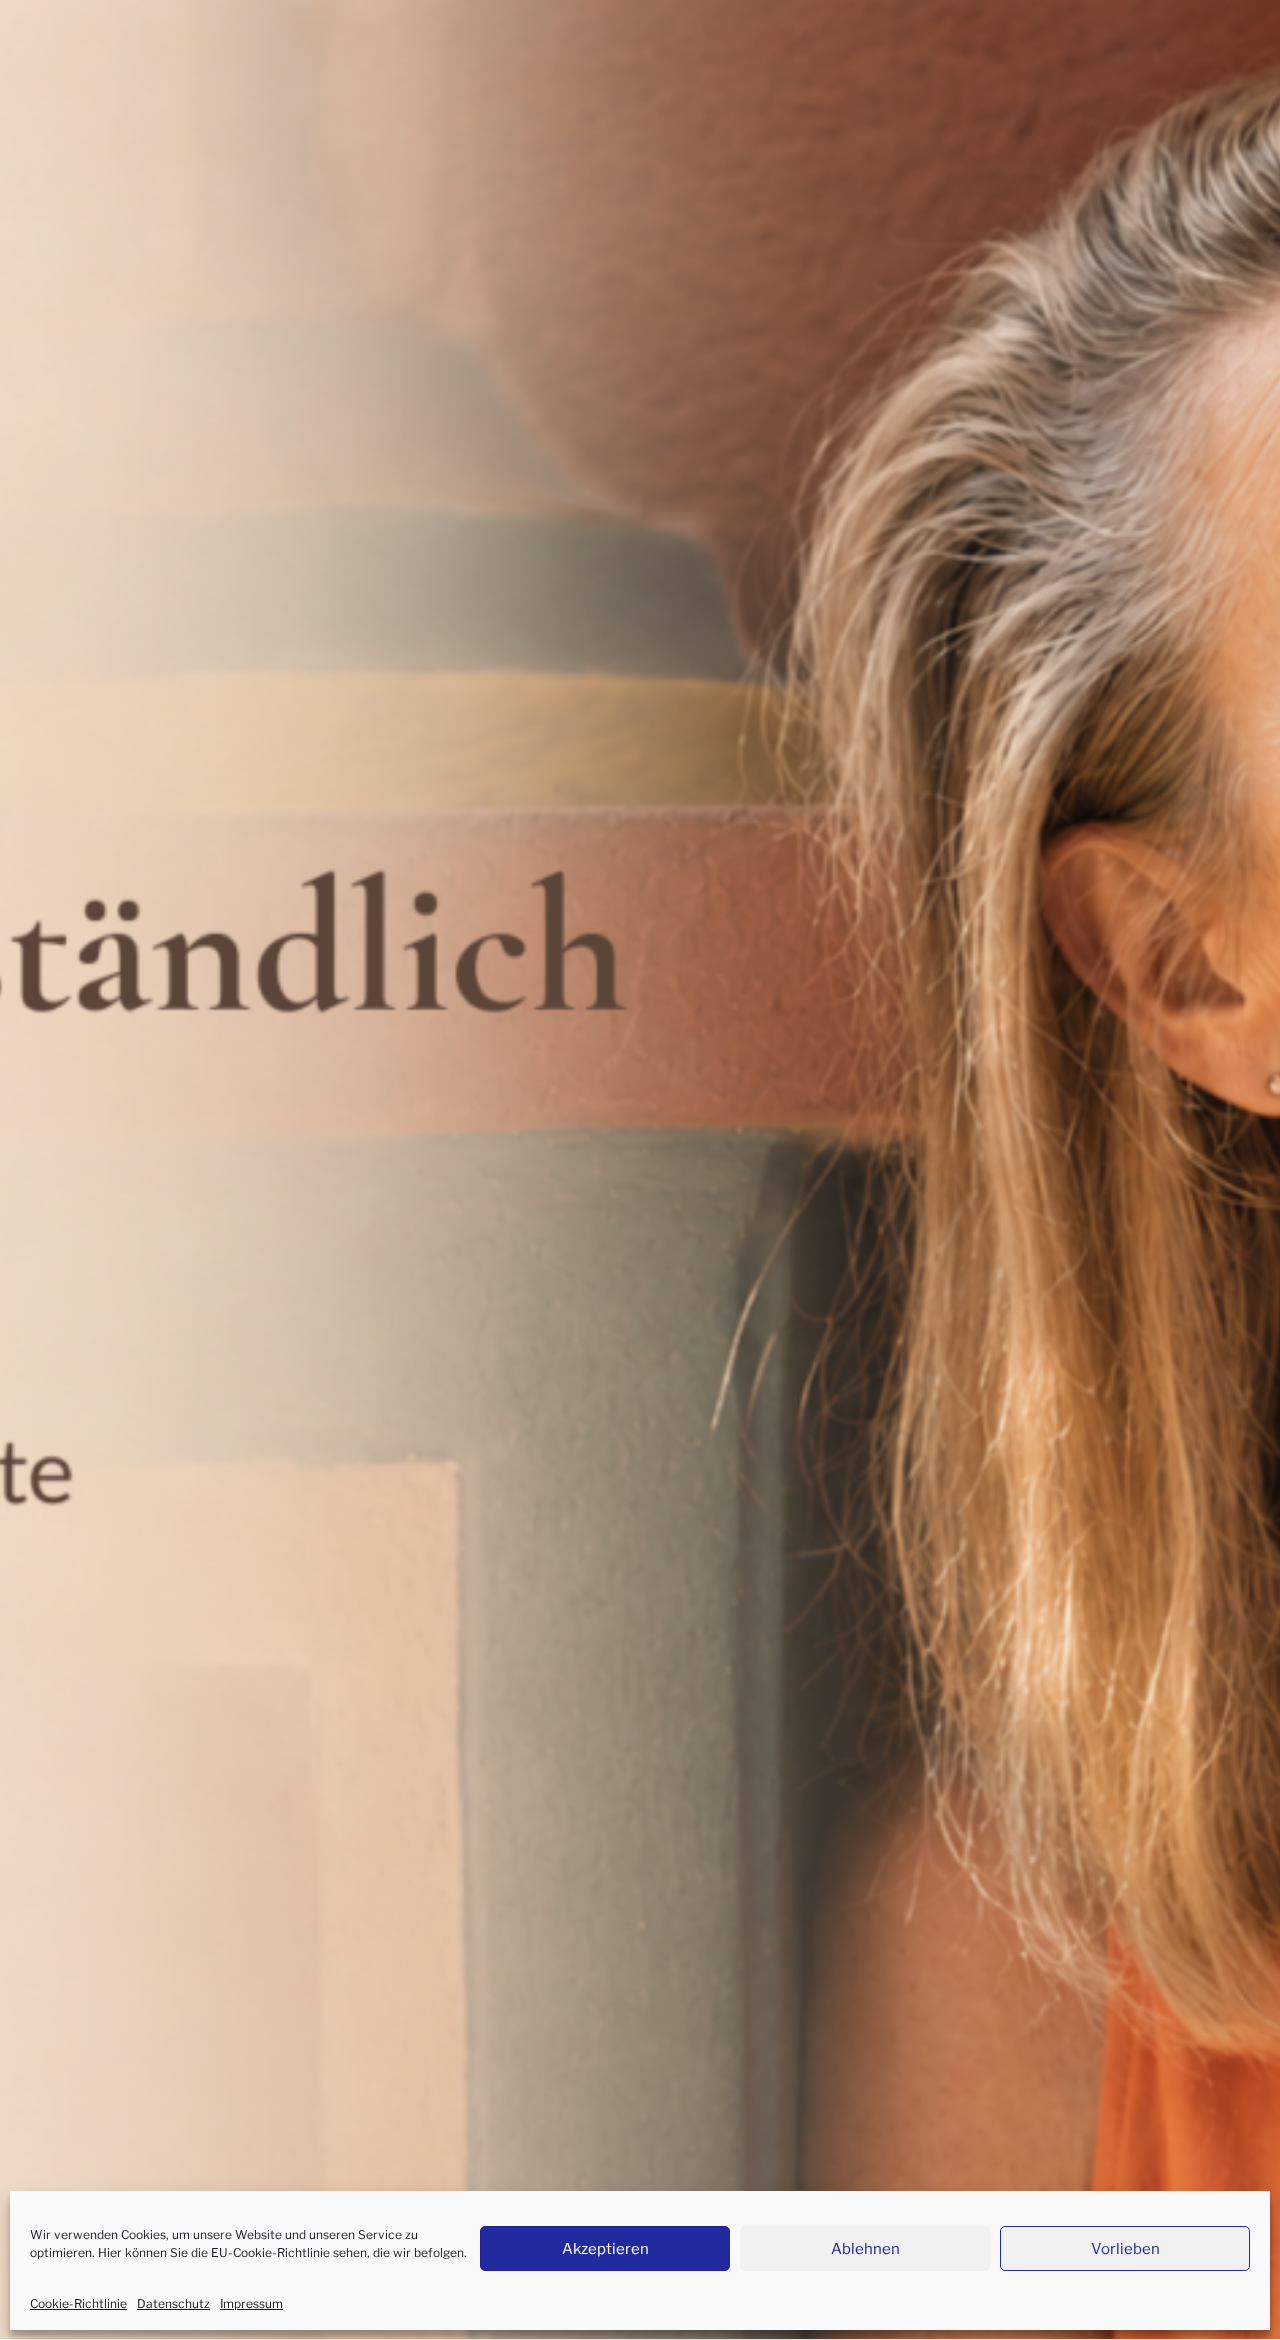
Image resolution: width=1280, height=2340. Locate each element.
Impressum (251, 2303)
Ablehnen (865, 2249)
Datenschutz (173, 2303)
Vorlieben (1125, 2249)
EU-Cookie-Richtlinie (270, 2252)
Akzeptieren (605, 2249)
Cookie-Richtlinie (78, 2303)
